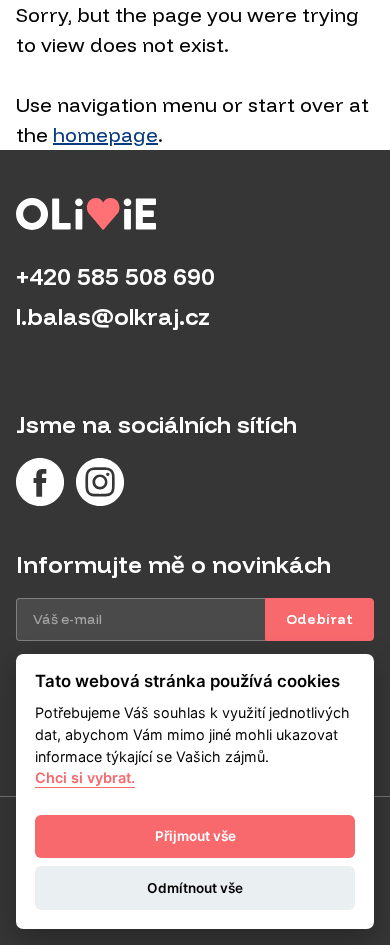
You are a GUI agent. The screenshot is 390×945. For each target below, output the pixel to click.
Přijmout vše (195, 836)
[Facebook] (40, 482)
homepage (105, 134)
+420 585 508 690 (115, 276)
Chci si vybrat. (85, 777)
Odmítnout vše (195, 888)
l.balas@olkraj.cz (113, 316)
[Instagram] (100, 482)
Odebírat (319, 619)
